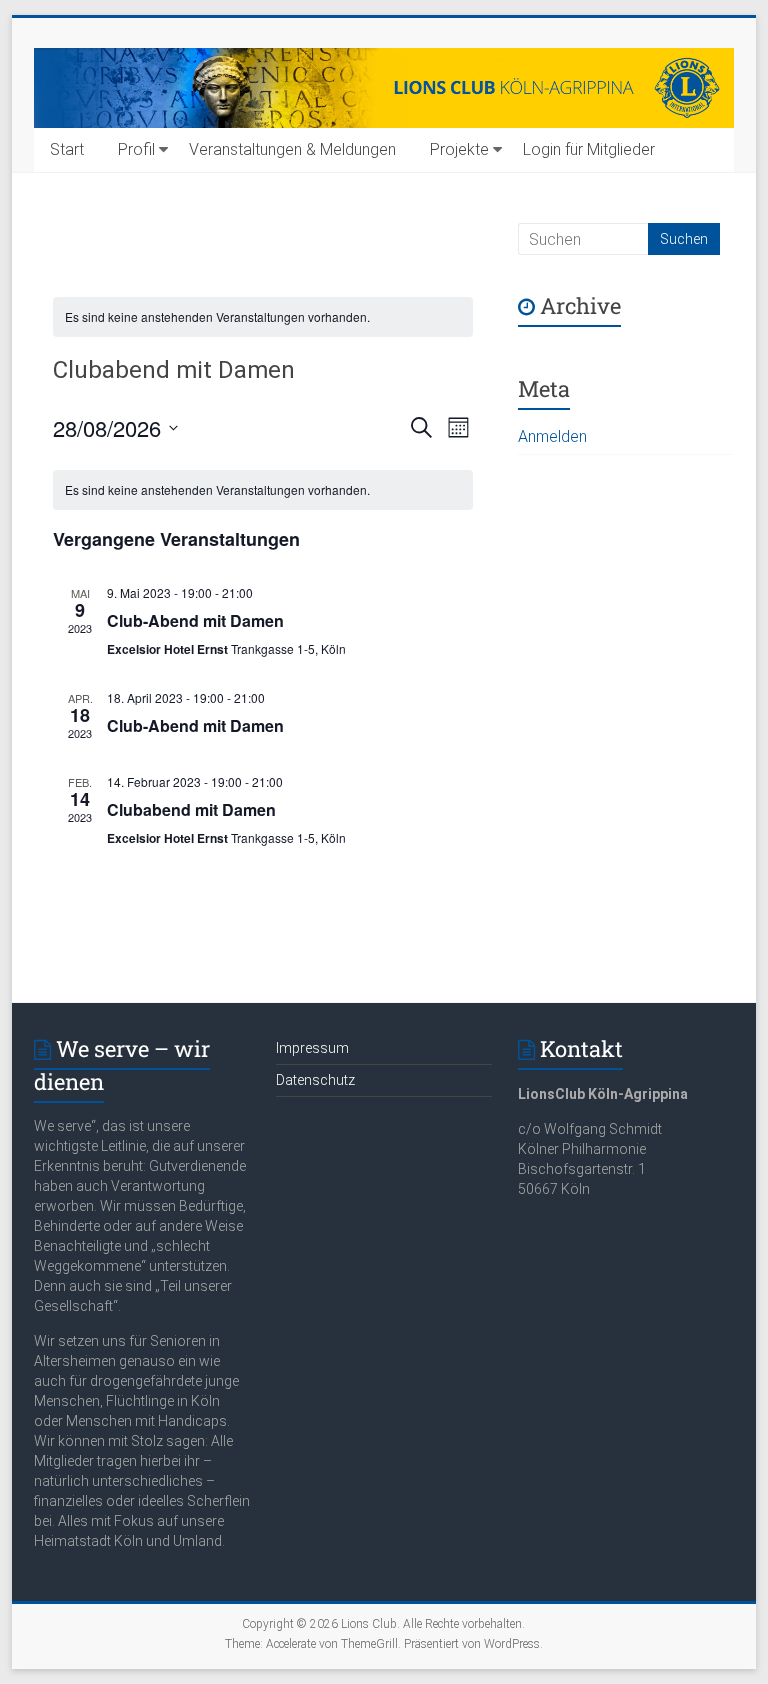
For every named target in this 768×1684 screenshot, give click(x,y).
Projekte (459, 149)
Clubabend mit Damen (191, 809)
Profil (136, 149)
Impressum (312, 1048)
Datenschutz (315, 1080)
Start (67, 149)
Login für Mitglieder (589, 149)
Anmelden (552, 436)
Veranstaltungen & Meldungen (292, 149)
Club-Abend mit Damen (195, 620)
